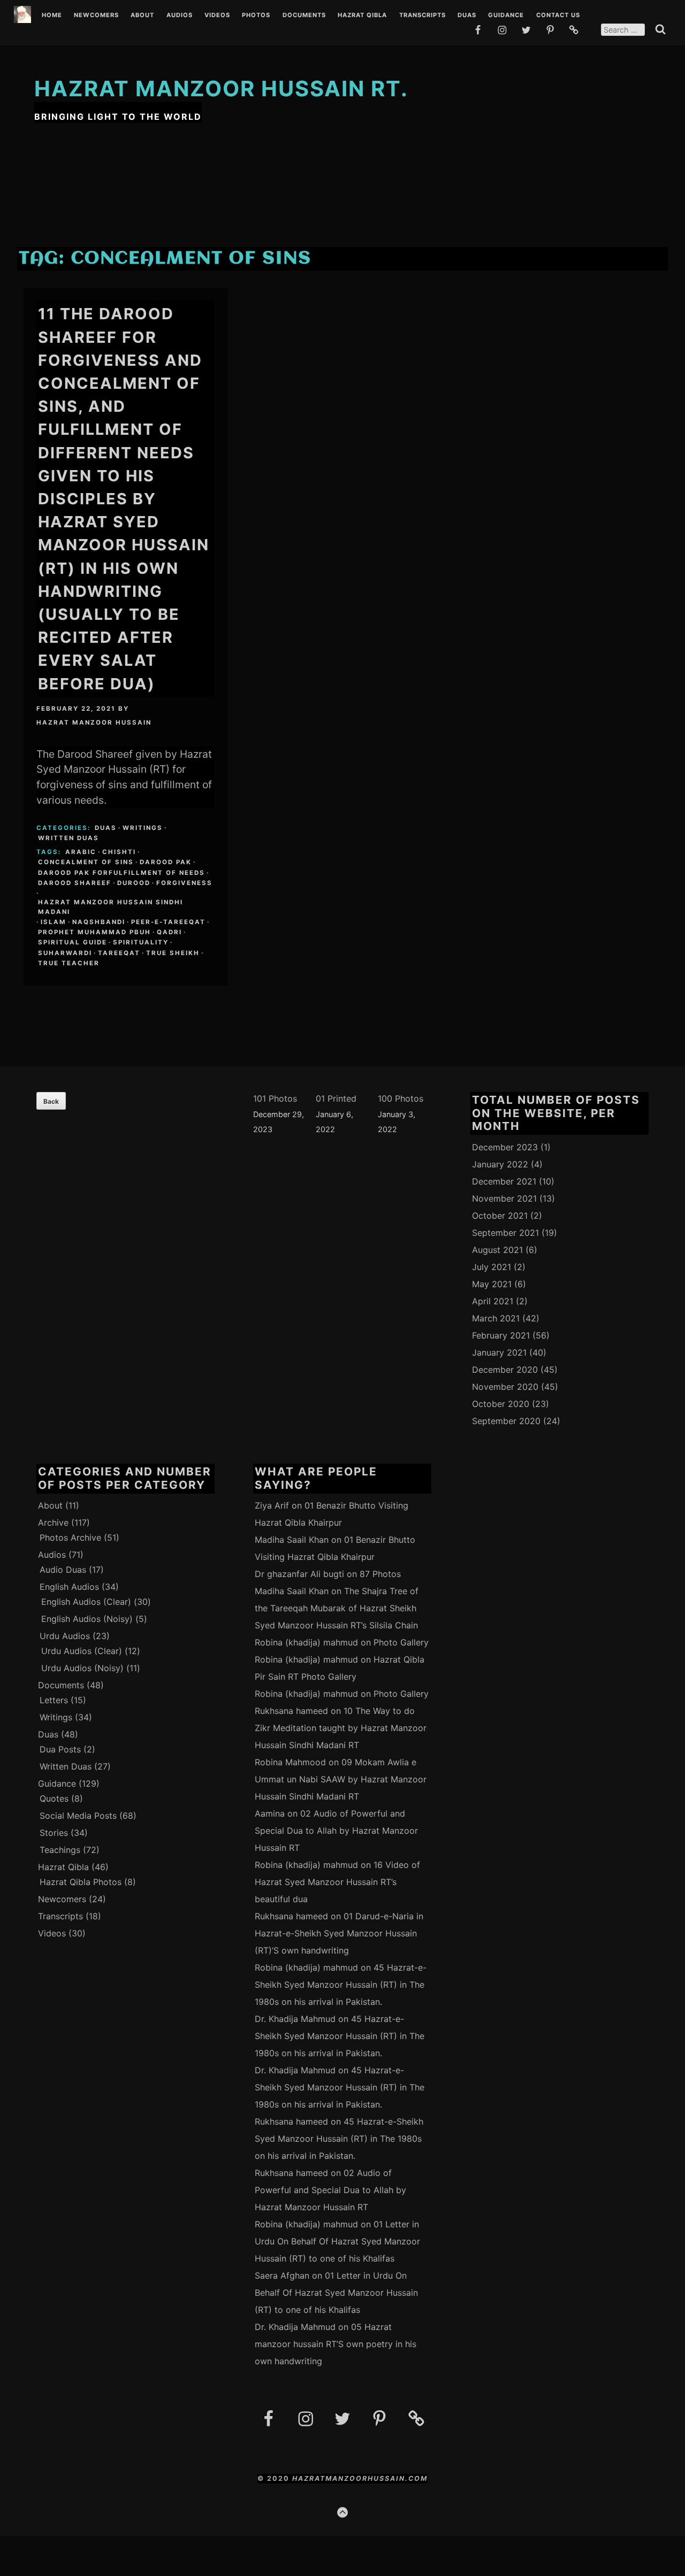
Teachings (60, 1850)
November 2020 (505, 1387)
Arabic (81, 852)
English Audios (69, 1587)
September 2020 (506, 1421)
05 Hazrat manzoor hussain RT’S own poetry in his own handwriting (336, 2344)
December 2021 (504, 1181)
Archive (53, 1522)
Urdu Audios (65, 1636)
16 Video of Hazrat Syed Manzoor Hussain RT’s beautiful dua (337, 1882)
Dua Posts (60, 1749)
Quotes (54, 1798)
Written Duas (68, 838)
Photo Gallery (401, 1642)
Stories (54, 1833)
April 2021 (493, 1301)
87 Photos (380, 1574)
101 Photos (275, 1098)
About (142, 16)
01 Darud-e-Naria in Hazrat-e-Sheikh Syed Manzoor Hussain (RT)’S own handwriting (339, 1933)
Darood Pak (166, 862)
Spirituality (141, 942)
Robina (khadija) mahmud (306, 1642)
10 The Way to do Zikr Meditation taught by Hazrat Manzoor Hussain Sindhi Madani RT (341, 1728)
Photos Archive (70, 1537)
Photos (256, 16)
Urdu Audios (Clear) (82, 1651)
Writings (143, 828)
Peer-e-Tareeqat (168, 922)
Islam (54, 922)
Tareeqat (119, 953)
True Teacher (69, 963)
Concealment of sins (86, 862)
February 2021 (501, 1335)
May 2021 (492, 1284)
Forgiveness (184, 883)
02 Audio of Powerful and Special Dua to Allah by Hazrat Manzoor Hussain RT (336, 1831)
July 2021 (492, 1267)
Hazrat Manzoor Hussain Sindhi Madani (111, 907)
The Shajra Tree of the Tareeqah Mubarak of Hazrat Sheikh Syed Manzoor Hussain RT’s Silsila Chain (337, 1608)
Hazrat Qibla (362, 16)
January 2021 (499, 1352)
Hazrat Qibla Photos (81, 1882)
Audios (180, 16)
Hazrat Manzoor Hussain (94, 722)
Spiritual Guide (73, 942)
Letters (54, 1700)
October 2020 (501, 1404)
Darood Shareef (75, 883)
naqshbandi (99, 922)
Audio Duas (63, 1570)
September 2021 (505, 1233)
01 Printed (336, 1098)
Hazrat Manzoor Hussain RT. (221, 89)
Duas (467, 16)
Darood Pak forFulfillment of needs (121, 873)
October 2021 (500, 1216)
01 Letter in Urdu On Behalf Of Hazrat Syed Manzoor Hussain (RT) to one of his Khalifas (337, 2241)
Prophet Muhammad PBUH (94, 932)
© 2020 (275, 2478)
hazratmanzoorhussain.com (360, 2478)
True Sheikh (173, 953)
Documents (304, 16)
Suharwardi (65, 953)
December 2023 (505, 1147)
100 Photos (401, 1098)
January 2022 (500, 1164)
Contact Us (558, 16)
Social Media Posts (78, 1816)
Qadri (169, 932)
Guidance (506, 16)
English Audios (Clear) (86, 1602)
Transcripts (423, 16)
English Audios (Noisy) (87, 1619)
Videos (217, 16)
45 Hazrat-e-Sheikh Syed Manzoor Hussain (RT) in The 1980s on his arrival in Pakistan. (341, 1985)
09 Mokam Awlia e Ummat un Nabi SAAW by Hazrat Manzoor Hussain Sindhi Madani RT (341, 1779)
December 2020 (505, 1370)
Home (52, 16)
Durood (134, 883)
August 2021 (497, 1250)
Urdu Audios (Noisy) (82, 1668)
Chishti (119, 852)
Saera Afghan (282, 2275)
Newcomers (96, 16)
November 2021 (504, 1198)
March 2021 (496, 1318)
